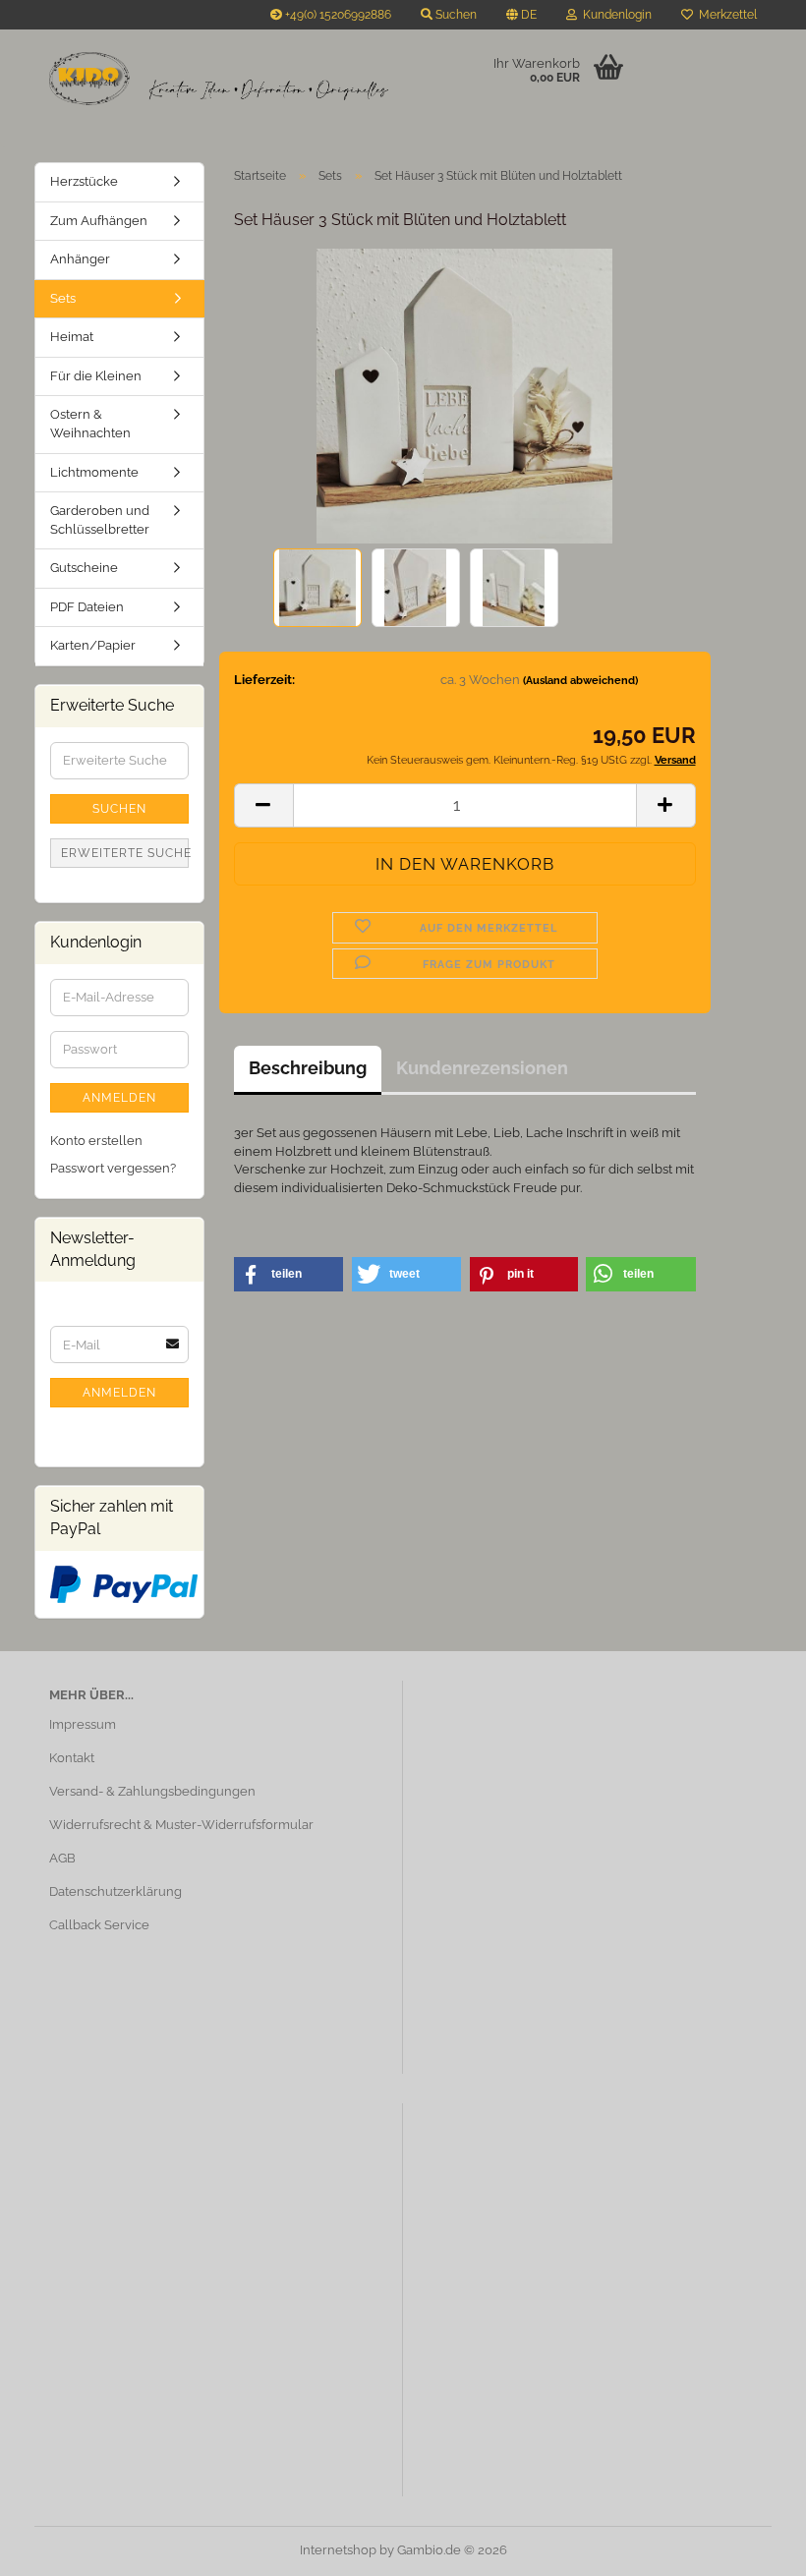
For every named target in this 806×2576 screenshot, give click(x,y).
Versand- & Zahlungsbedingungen (152, 1791)
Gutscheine (84, 568)
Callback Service (99, 1925)
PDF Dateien (87, 607)
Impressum (83, 1724)
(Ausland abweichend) (580, 681)
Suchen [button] (455, 15)
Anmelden (119, 1098)
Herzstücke (84, 181)
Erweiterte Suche (125, 853)
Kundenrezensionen (482, 1068)
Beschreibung (308, 1068)
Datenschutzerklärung (115, 1891)
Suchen (119, 809)
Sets (63, 298)
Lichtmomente (94, 472)
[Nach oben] (752, 2547)
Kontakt (72, 1758)
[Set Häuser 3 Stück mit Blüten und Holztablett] (464, 396)
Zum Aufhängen (99, 221)
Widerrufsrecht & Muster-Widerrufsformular (181, 1825)
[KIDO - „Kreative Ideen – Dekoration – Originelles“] (219, 79)
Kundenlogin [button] (614, 15)
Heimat (72, 337)
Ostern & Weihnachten (90, 424)
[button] (521, 15)
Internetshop (338, 2550)
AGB (62, 1858)
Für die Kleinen (96, 376)
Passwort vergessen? (113, 1168)
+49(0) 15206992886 (337, 15)
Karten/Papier (93, 645)
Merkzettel (725, 15)
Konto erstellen (96, 1141)
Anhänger (80, 259)
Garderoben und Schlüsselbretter (100, 520)
